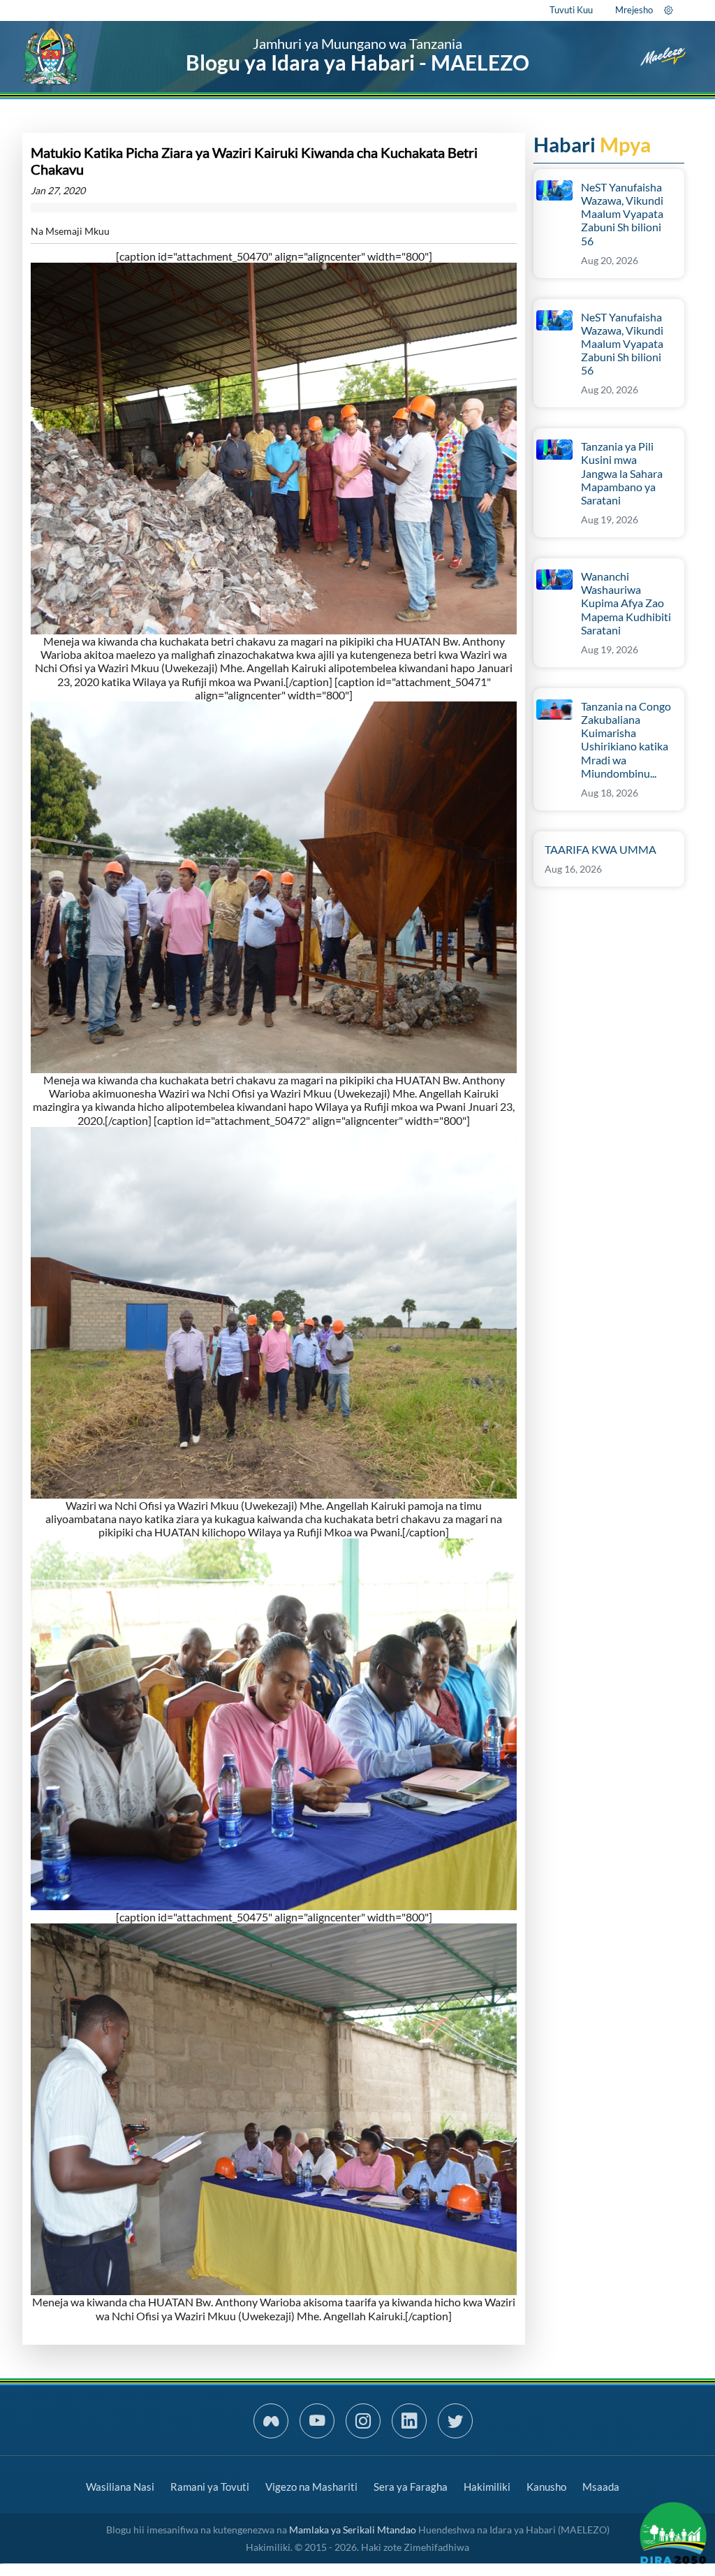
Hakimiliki (487, 2487)
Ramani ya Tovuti (210, 2487)
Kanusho (546, 2487)
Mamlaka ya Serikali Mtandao (353, 2530)
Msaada (601, 2487)
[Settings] (669, 10)
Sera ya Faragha (411, 2487)
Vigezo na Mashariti (311, 2487)
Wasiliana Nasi (120, 2487)
